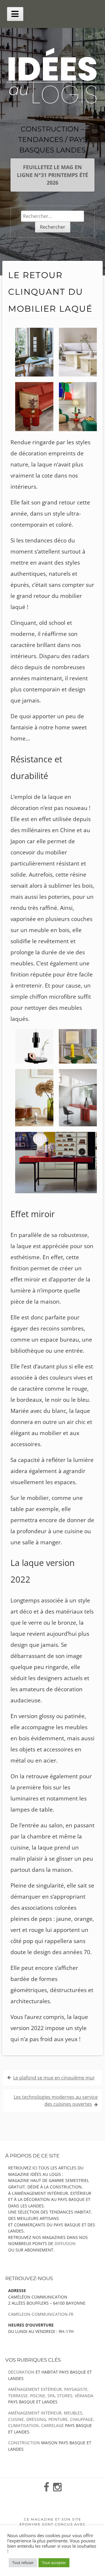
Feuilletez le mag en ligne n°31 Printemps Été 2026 (52, 175)
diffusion (65, 2243)
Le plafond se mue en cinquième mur (54, 2078)
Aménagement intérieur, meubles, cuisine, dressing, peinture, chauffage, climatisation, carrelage (51, 2419)
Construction (24, 2443)
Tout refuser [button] (23, 2563)
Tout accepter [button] (54, 2563)
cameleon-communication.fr (41, 2314)
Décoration (21, 2372)
